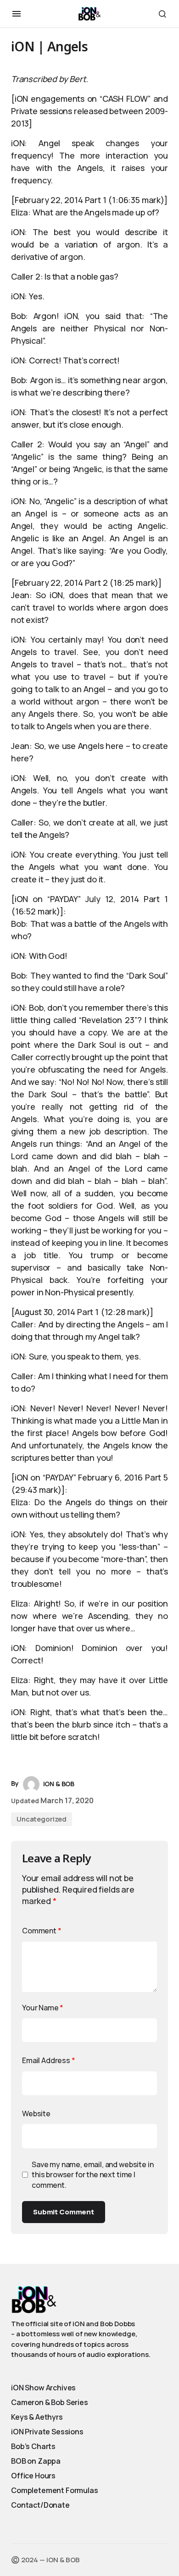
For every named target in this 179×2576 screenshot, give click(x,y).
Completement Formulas (55, 2490)
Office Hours (33, 2476)
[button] (17, 14)
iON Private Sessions (47, 2432)
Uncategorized (42, 1819)
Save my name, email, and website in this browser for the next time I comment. (92, 2175)
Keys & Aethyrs (37, 2417)
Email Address (49, 2060)
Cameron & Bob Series (50, 2402)
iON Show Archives (43, 2388)
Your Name (43, 2008)
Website (36, 2114)
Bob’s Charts (33, 2446)
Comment (42, 1931)
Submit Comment (64, 2212)
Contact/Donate (40, 2505)
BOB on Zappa (36, 2461)
